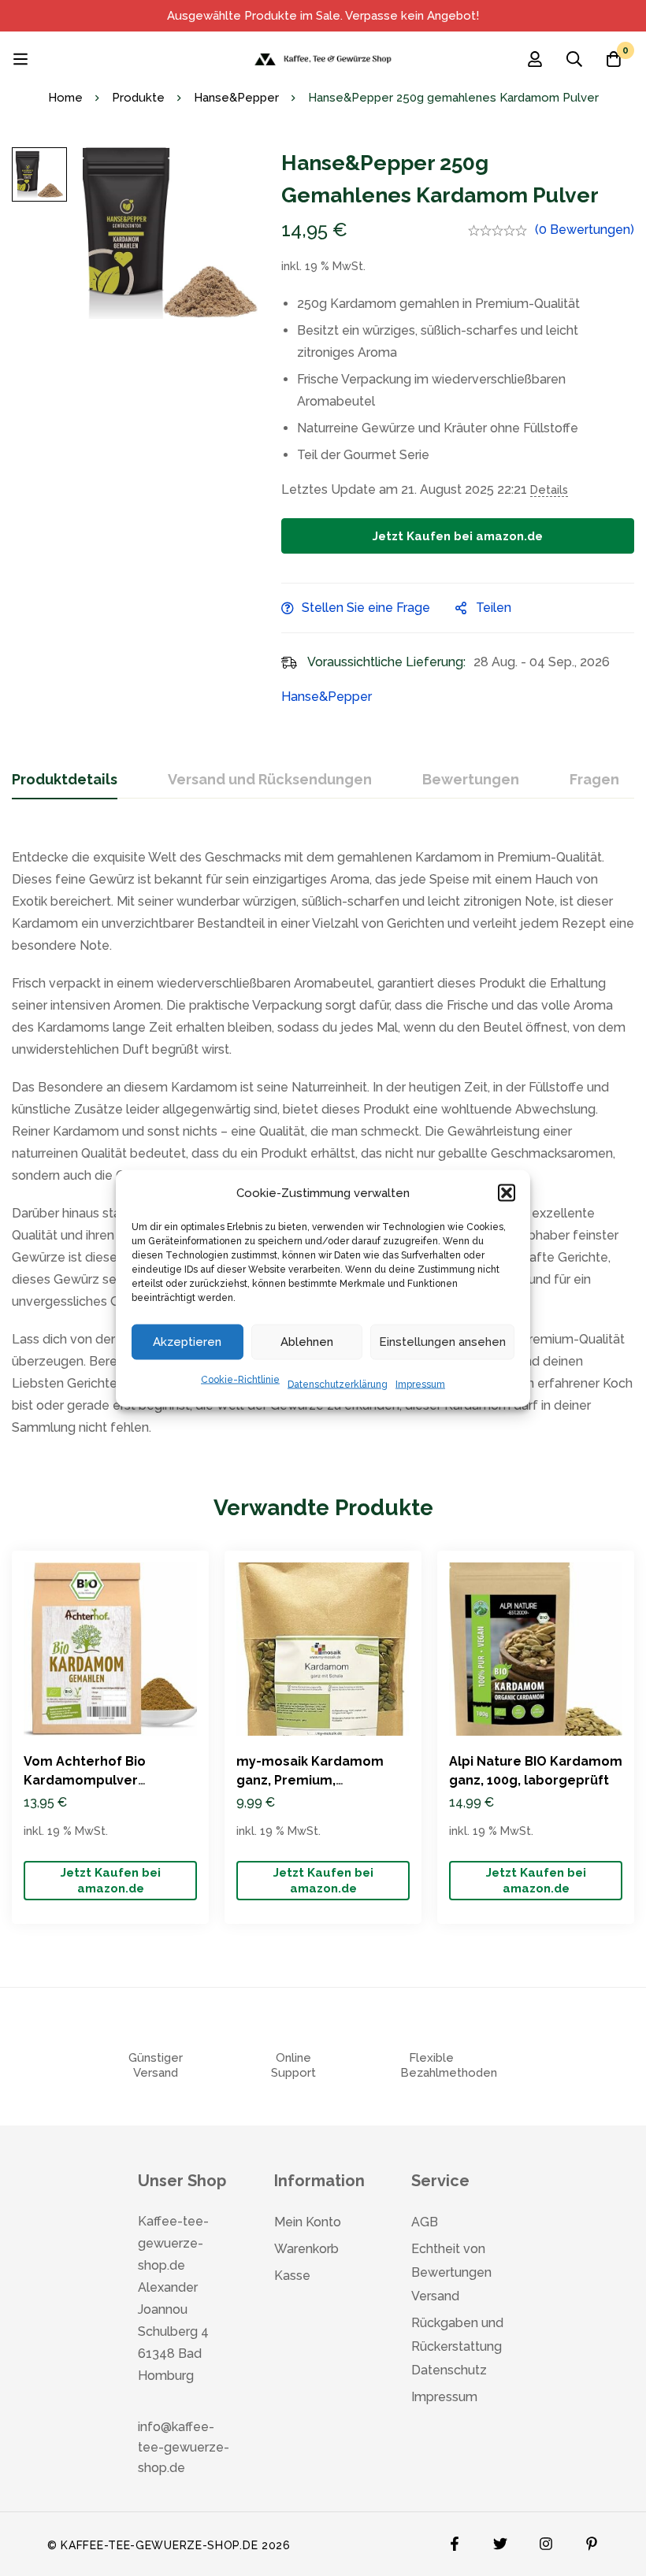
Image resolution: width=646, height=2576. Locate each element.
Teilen (494, 608)
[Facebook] (455, 2540)
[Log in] (535, 59)
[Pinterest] (592, 2540)
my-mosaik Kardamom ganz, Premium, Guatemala (310, 1780)
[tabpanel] (323, 1135)
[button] (507, 1192)
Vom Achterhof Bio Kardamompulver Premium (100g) (85, 1780)
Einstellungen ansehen (442, 1342)
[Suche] (574, 59)
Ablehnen (307, 1342)
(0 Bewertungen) (585, 230)
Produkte (138, 98)
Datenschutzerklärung (338, 1384)
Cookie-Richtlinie (240, 1379)
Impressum (420, 1384)
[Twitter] (500, 2540)
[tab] (65, 780)
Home (65, 98)
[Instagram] (546, 2540)
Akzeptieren (187, 1342)
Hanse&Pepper (236, 98)
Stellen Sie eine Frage (366, 608)
